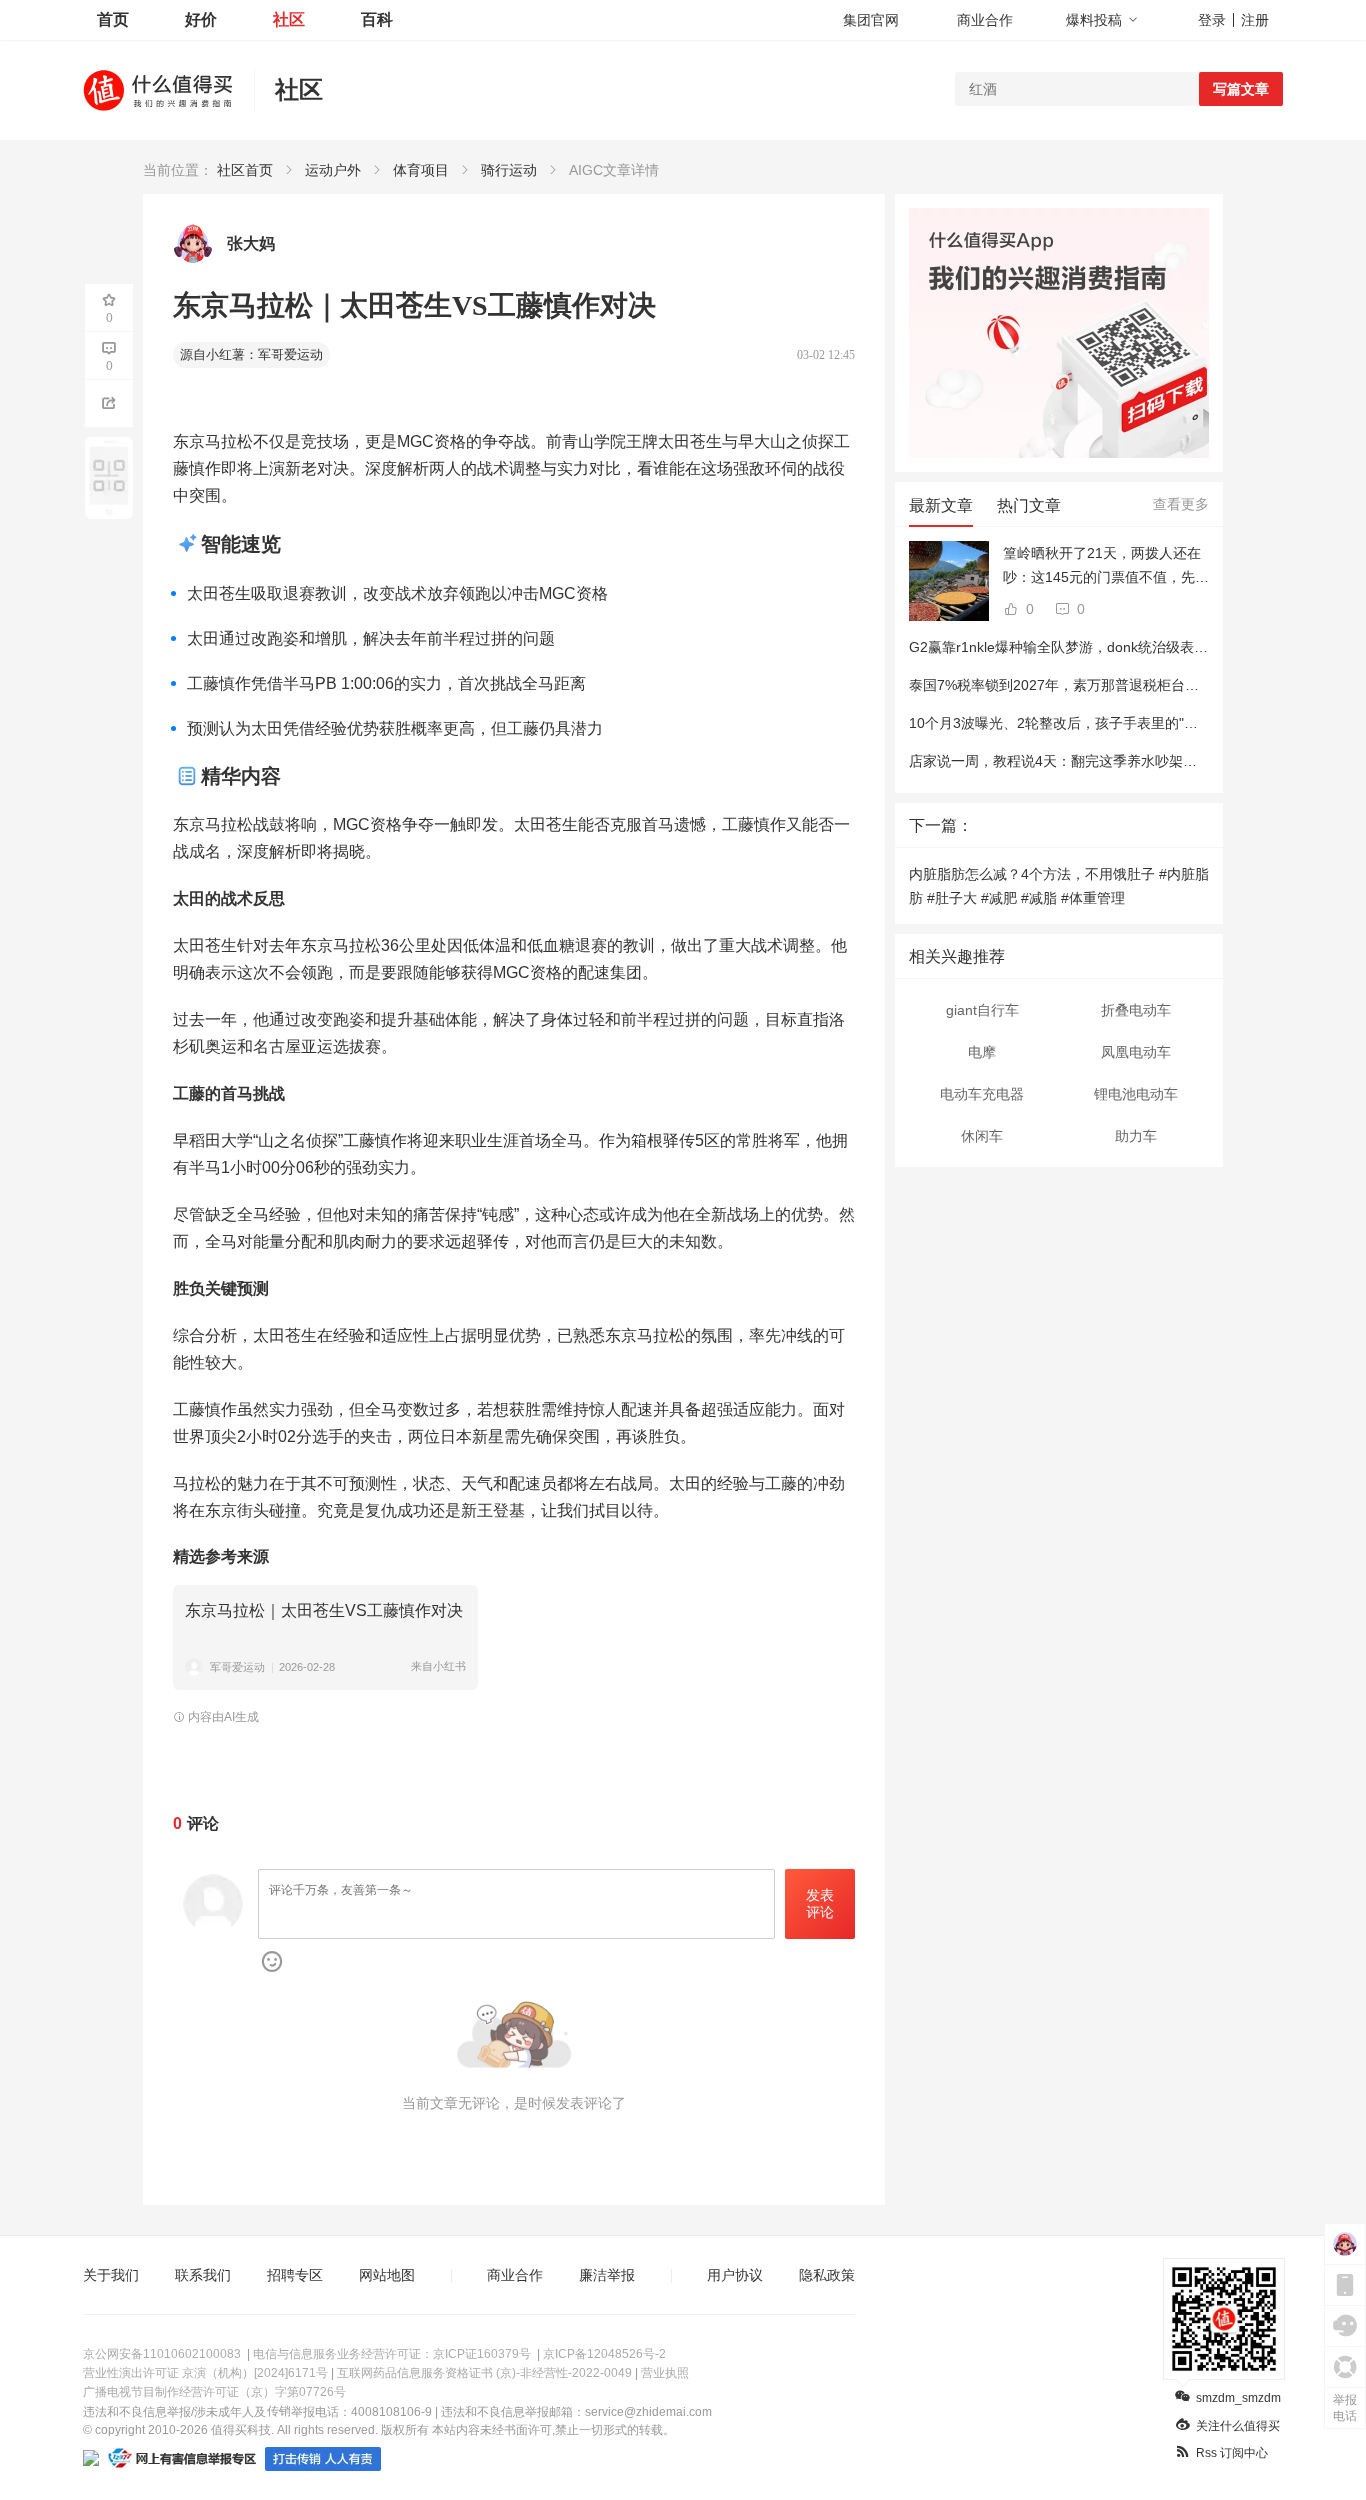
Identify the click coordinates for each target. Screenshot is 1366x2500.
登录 (1212, 20)
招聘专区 (295, 2275)
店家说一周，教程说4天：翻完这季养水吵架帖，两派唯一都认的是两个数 (1137, 761)
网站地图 (387, 2275)
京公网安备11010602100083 (162, 2354)
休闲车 (982, 1136)
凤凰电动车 (1136, 1052)
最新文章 (941, 505)
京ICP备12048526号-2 (604, 2354)
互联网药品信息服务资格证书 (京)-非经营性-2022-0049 (484, 2373)
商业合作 (985, 20)
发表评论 (820, 1903)
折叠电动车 (1136, 1010)
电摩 (982, 1052)
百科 (377, 19)
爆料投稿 (1094, 20)
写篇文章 (1241, 89)
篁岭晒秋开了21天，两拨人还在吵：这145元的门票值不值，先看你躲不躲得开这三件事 (1106, 567)
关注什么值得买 (1238, 2426)
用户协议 (735, 2275)
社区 (289, 19)
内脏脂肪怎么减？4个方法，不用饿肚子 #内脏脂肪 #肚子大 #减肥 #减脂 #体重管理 (1059, 886)
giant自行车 (982, 1010)
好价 (201, 19)
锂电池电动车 (1136, 1094)
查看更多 (1181, 504)
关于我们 (111, 2275)
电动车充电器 (982, 1094)
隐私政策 (827, 2275)
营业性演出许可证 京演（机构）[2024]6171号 (205, 2373)
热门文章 (1029, 505)
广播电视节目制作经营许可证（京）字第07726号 (214, 2392)
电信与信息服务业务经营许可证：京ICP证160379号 (392, 2354)
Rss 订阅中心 (1232, 2453)
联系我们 (203, 2275)
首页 (113, 19)
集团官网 (871, 20)
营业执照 (665, 2373)
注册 (1255, 20)
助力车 (1136, 1136)
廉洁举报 (607, 2275)
